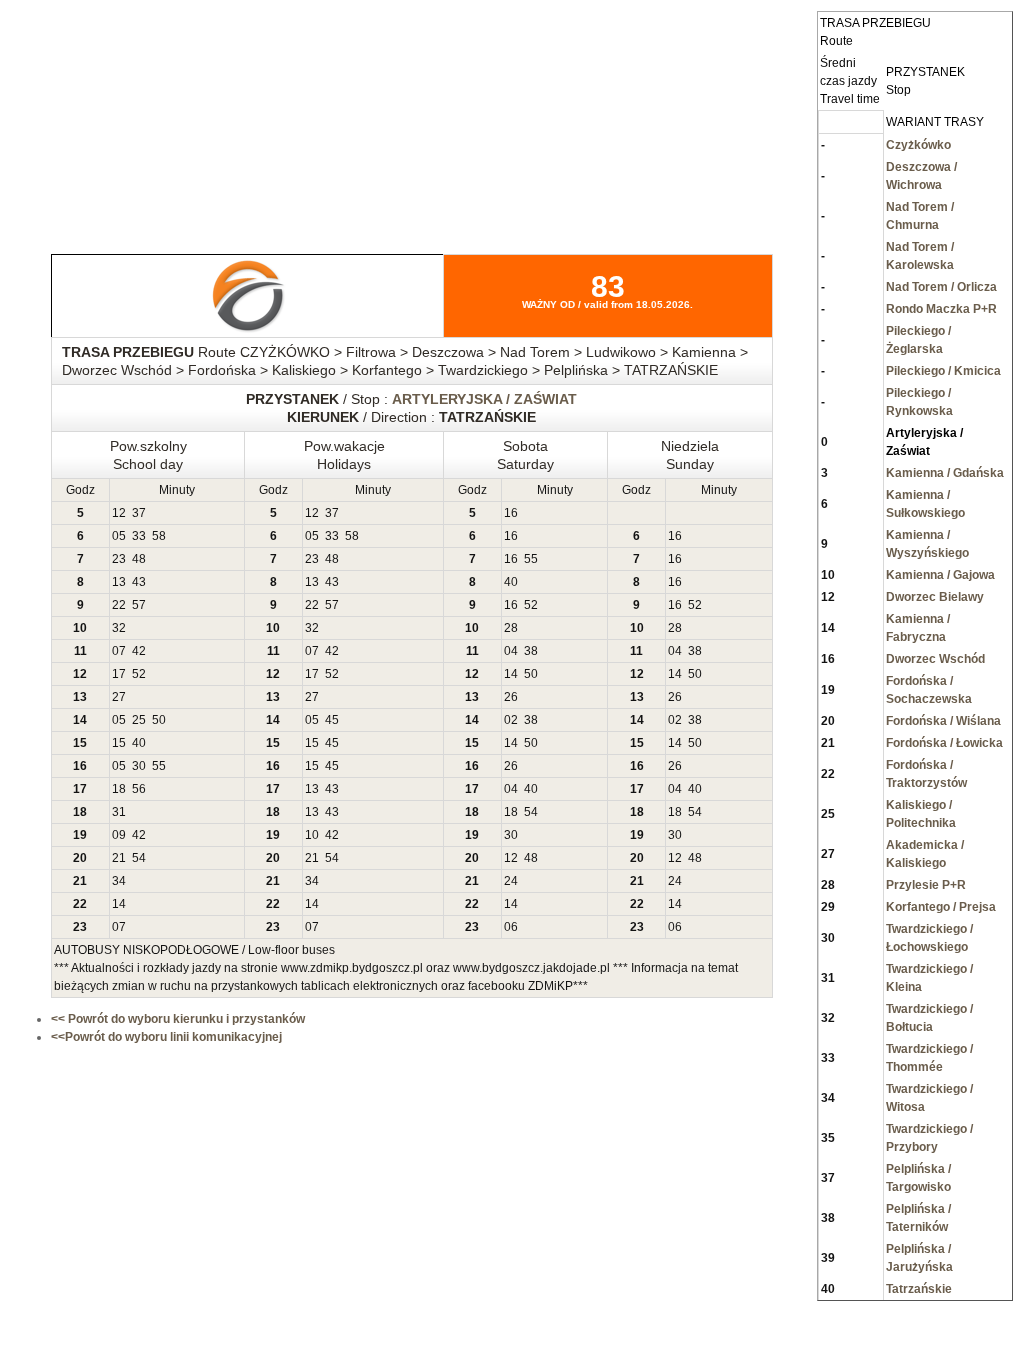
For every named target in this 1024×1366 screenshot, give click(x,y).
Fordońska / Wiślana (943, 721)
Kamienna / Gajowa (940, 575)
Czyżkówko (918, 145)
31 (119, 812)
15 (119, 743)
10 (312, 835)
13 (119, 582)
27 (119, 697)
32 (119, 628)
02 (511, 720)
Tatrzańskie (919, 1289)
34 (119, 881)
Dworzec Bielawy (935, 597)
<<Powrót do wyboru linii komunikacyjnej (166, 1037)
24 (511, 881)
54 (531, 812)
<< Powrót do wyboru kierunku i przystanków (178, 1019)
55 (531, 559)
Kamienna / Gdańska (945, 473)
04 (511, 651)
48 (139, 559)
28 (511, 628)
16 (511, 513)
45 (332, 720)
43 (139, 582)
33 (139, 536)
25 (139, 720)
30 (139, 766)
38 (531, 651)
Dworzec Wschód (935, 659)
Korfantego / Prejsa (941, 907)
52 (531, 605)
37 (139, 513)
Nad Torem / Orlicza (941, 287)
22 (119, 605)
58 (159, 536)
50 (531, 674)
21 (119, 858)
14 (511, 674)
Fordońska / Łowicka (944, 743)
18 (119, 789)
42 (139, 651)
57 (139, 605)
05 (119, 536)
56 (139, 789)
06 (511, 927)
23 (119, 559)
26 (511, 697)
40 (511, 582)
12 (119, 513)
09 (119, 835)
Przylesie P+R (926, 885)
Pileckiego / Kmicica (943, 371)
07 (119, 651)
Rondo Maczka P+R (941, 309)
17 (119, 674)
